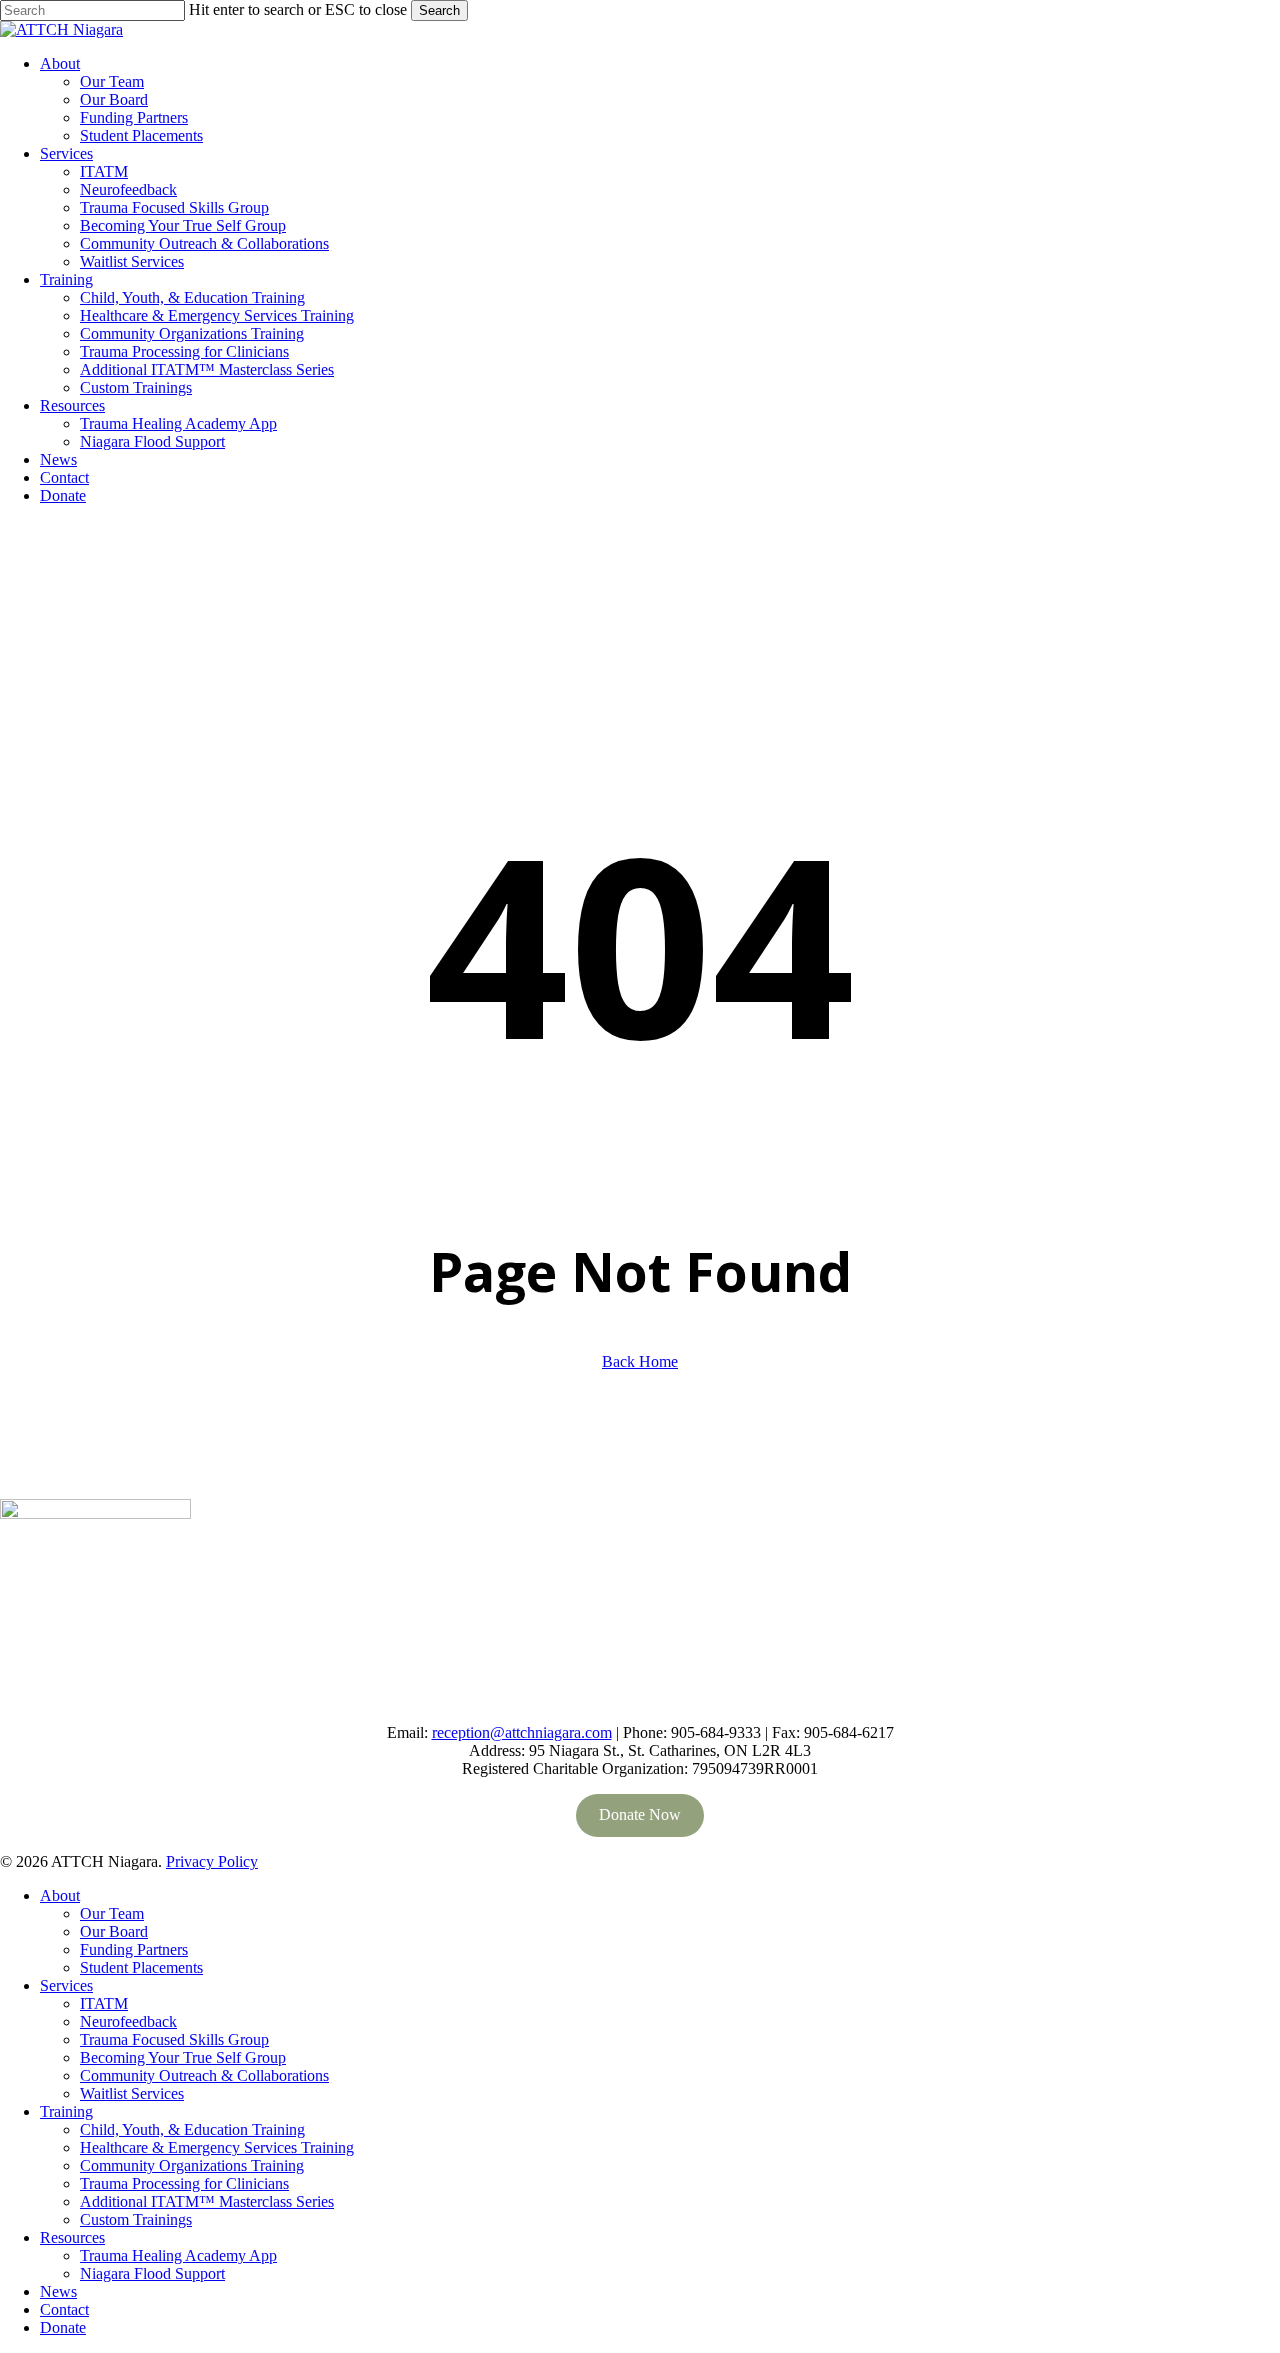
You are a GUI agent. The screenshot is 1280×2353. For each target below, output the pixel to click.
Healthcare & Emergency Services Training (217, 2147)
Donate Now (640, 1814)
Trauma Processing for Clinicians (184, 2183)
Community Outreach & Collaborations (204, 2075)
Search (439, 10)
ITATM (104, 2003)
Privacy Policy (212, 1861)
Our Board (114, 1931)
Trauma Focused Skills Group (174, 2039)
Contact (64, 2309)
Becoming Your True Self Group (183, 2057)
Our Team (112, 1913)
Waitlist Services (132, 2093)
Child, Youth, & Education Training (192, 2129)
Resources (72, 2237)
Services (66, 1985)
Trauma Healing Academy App (178, 2255)
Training (66, 2111)
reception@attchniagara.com (522, 1732)
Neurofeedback (128, 2021)
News (58, 2291)
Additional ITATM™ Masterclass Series (207, 2201)
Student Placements (141, 1967)
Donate (63, 2327)
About (60, 1895)
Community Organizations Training (192, 2165)
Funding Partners (134, 1949)
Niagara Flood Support (152, 2273)
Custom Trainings (136, 2219)
